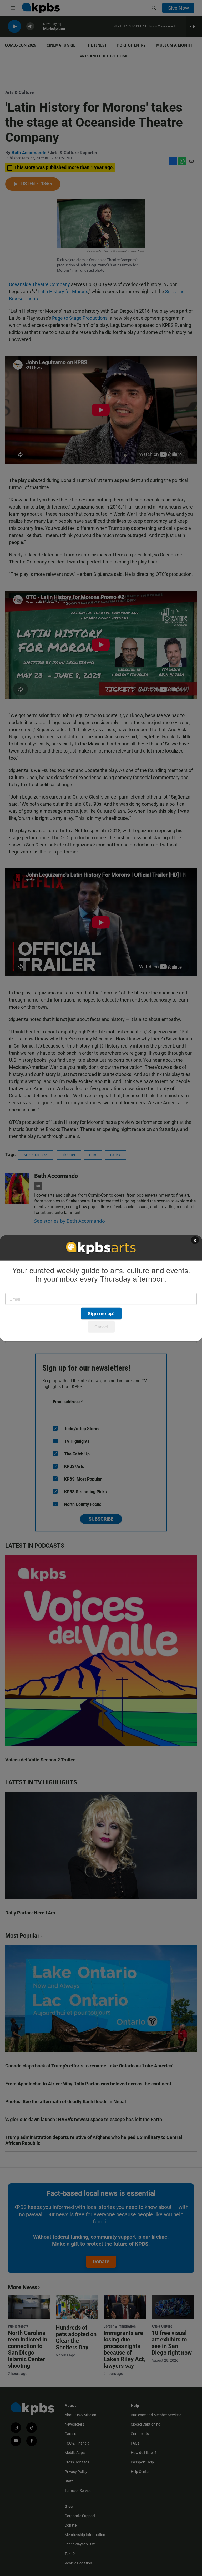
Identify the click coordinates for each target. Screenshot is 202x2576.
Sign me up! (101, 1313)
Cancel (101, 1327)
